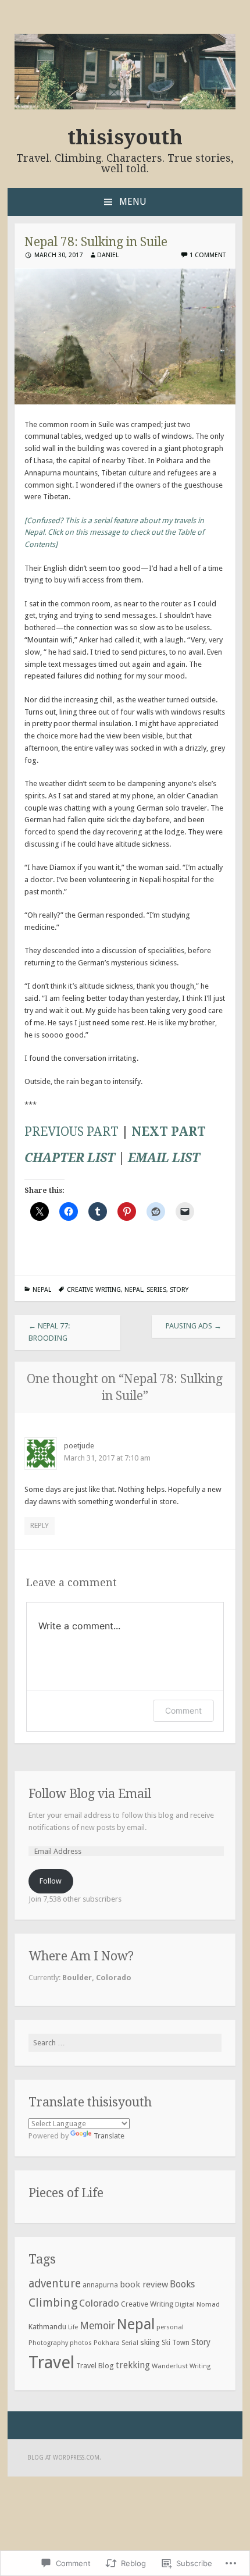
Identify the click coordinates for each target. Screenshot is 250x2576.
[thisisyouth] (125, 107)
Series (156, 1290)
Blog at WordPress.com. (64, 2458)
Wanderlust (170, 2366)
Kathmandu (47, 2327)
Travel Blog (95, 2366)
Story (179, 1290)
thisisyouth (125, 137)
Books (182, 2284)
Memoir (97, 2326)
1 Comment (208, 255)
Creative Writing (94, 1290)
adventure (55, 2284)
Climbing (53, 2303)
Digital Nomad (197, 2305)
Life (73, 2327)
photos (81, 2343)
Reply (40, 1525)
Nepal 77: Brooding (49, 1332)
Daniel (108, 255)
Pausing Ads (194, 1326)
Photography (48, 2343)
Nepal (42, 1290)
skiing (150, 2342)
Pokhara (107, 2343)
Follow (51, 1881)
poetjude (79, 1446)
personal (170, 2327)
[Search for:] (125, 2043)
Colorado (99, 2303)
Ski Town (176, 2343)
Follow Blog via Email (90, 1794)
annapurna (100, 2285)
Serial (130, 2343)
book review (144, 2284)
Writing (200, 2366)
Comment (183, 1710)
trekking (133, 2365)
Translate (109, 2136)
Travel (51, 2362)
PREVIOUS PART (72, 1131)
